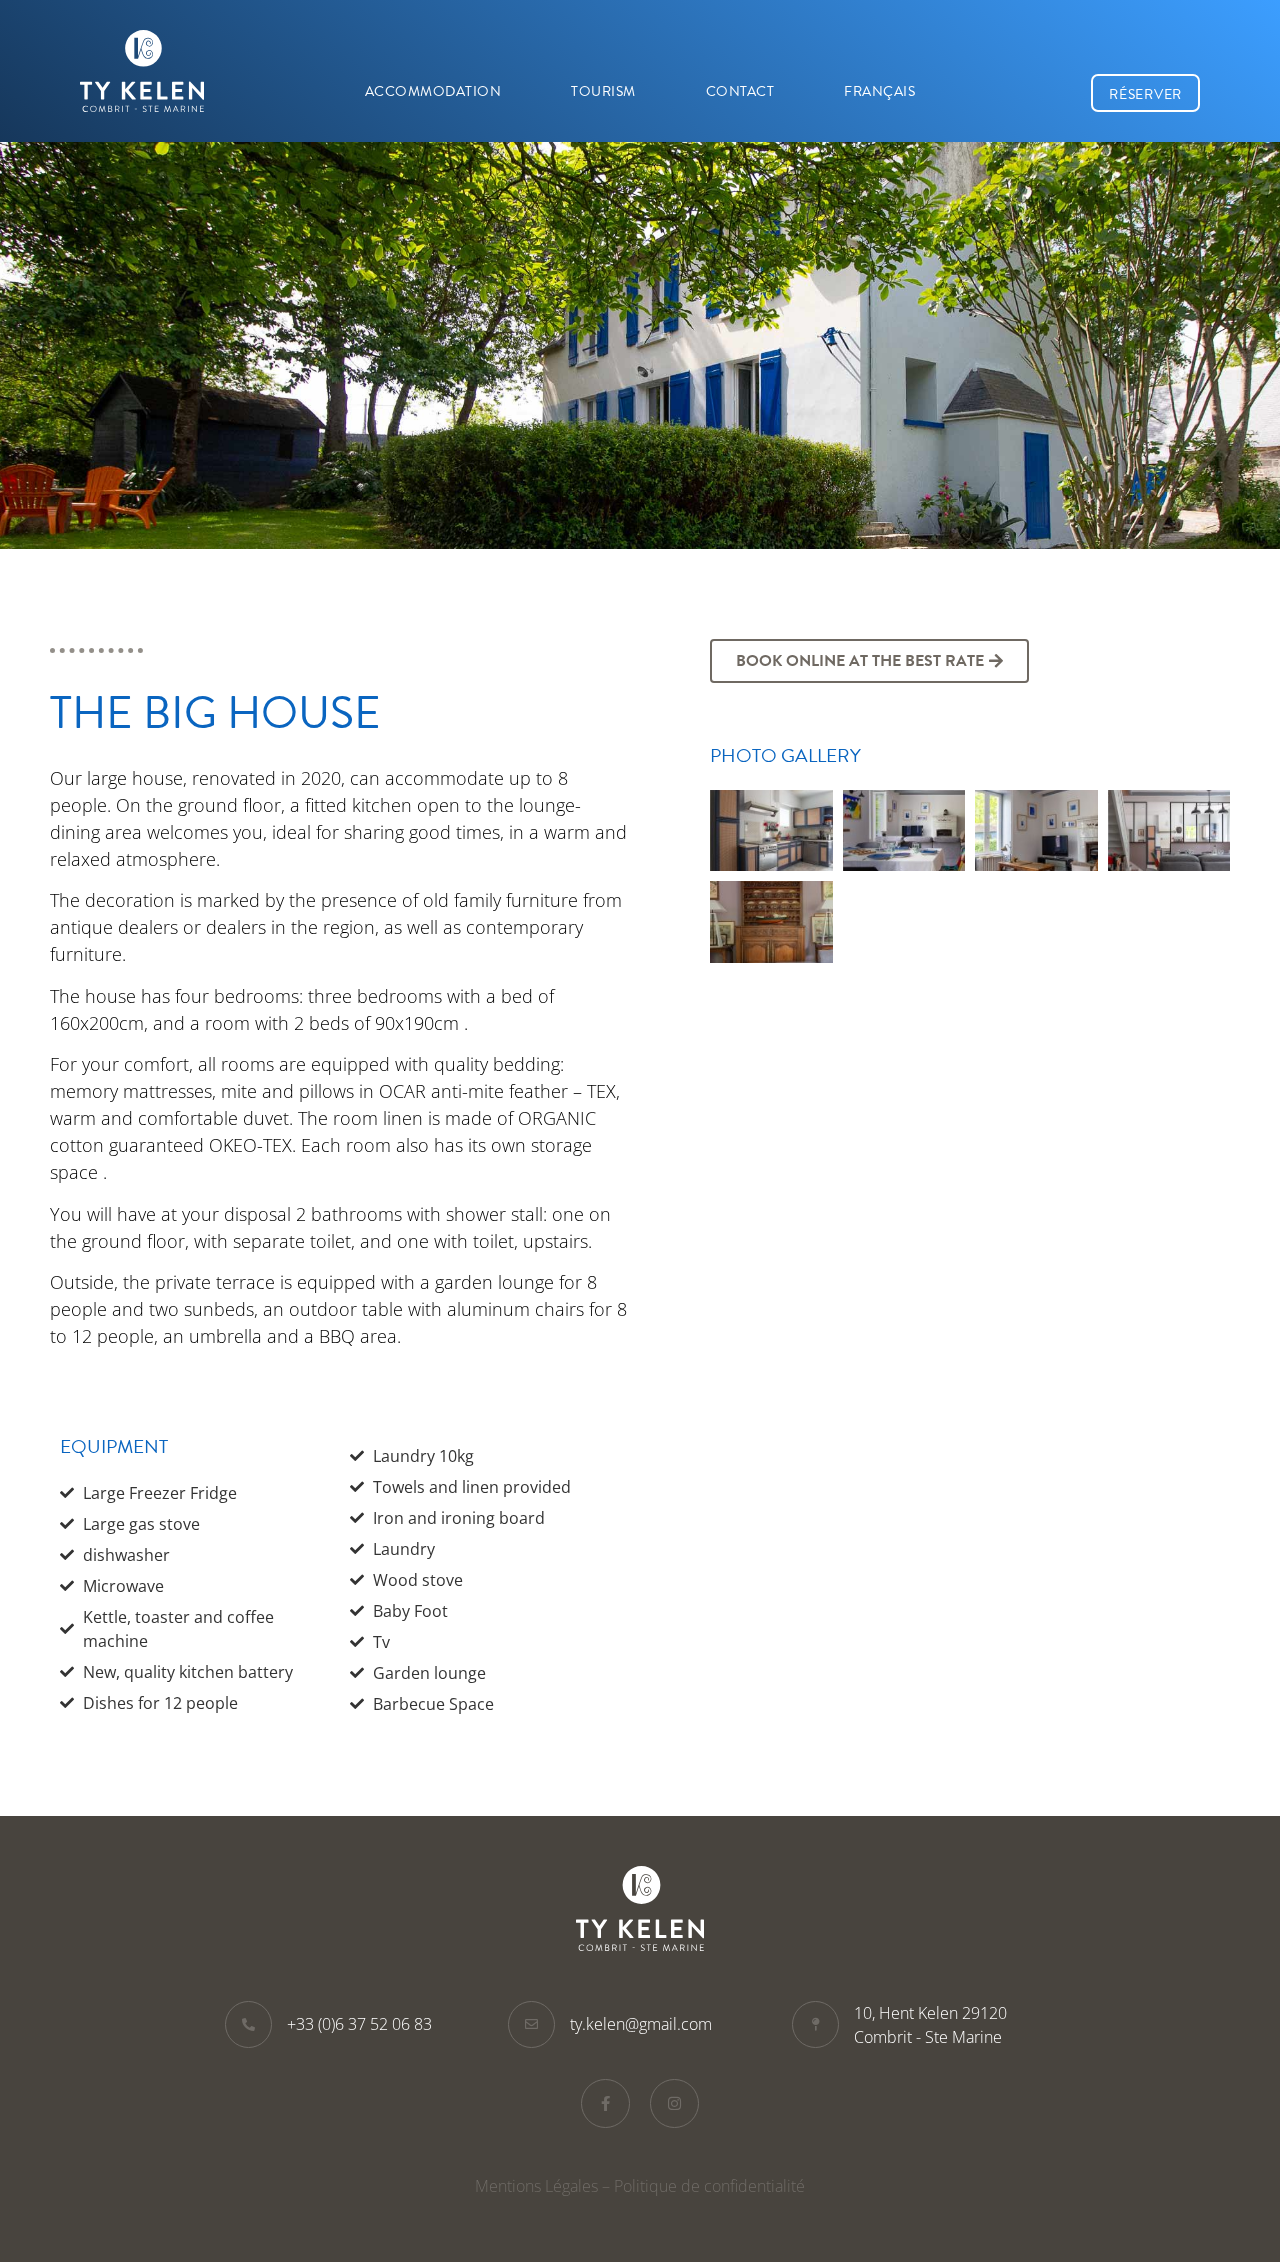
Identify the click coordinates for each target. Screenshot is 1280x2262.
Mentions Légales (536, 2186)
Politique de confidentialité (709, 2186)
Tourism (603, 91)
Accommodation (433, 91)
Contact (740, 91)
